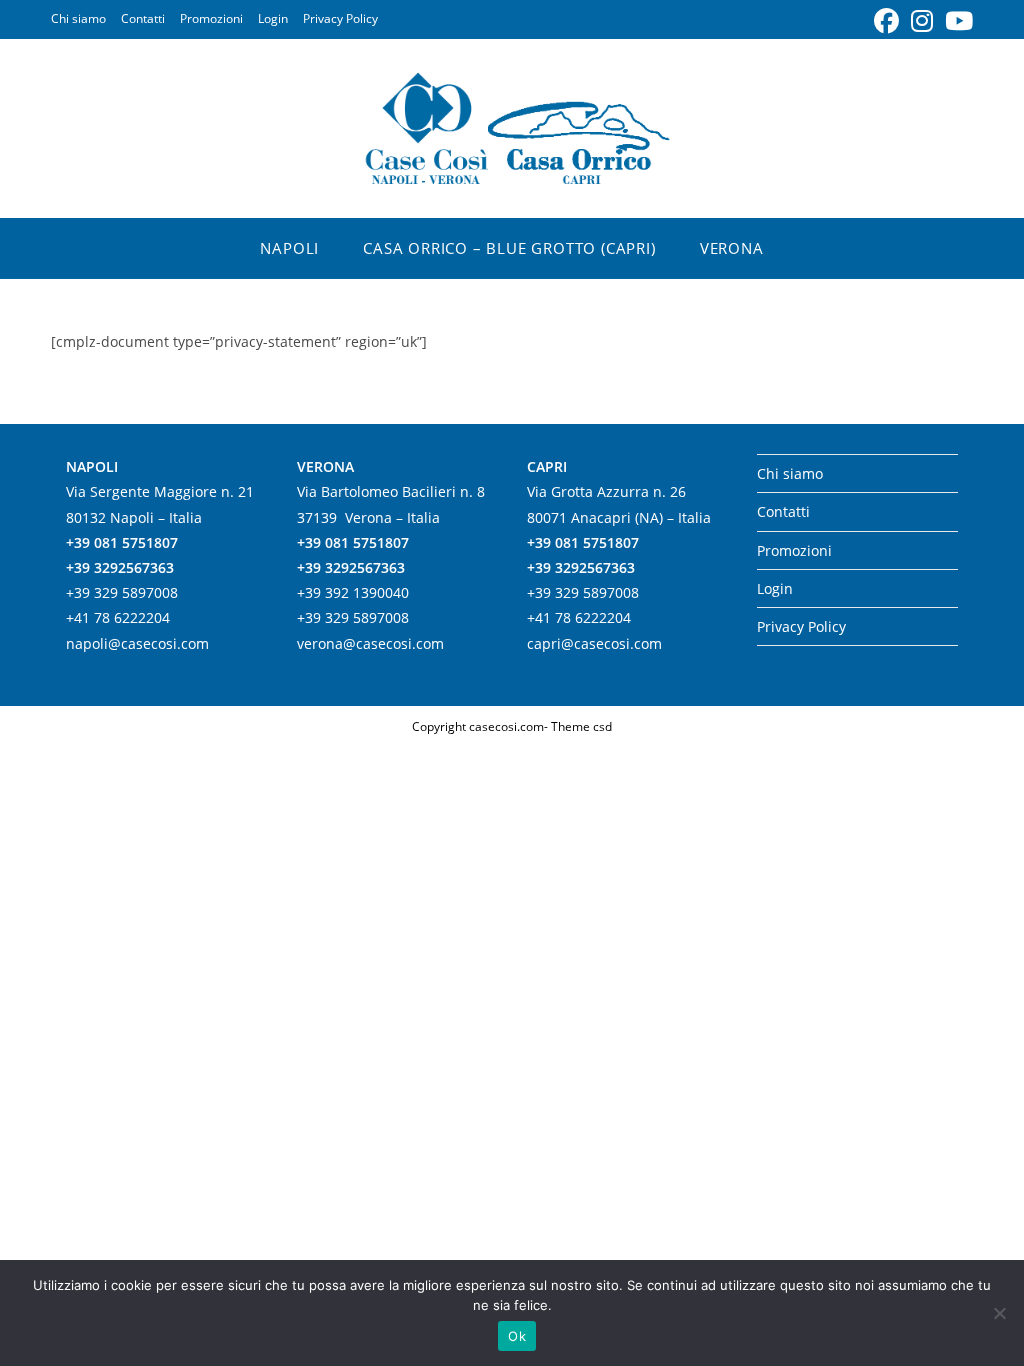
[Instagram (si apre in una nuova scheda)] (922, 21)
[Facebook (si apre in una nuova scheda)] (886, 21)
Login (273, 18)
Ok (517, 1336)
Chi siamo (78, 18)
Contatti (143, 18)
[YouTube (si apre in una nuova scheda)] (956, 21)
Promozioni (211, 18)
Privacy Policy (340, 18)
